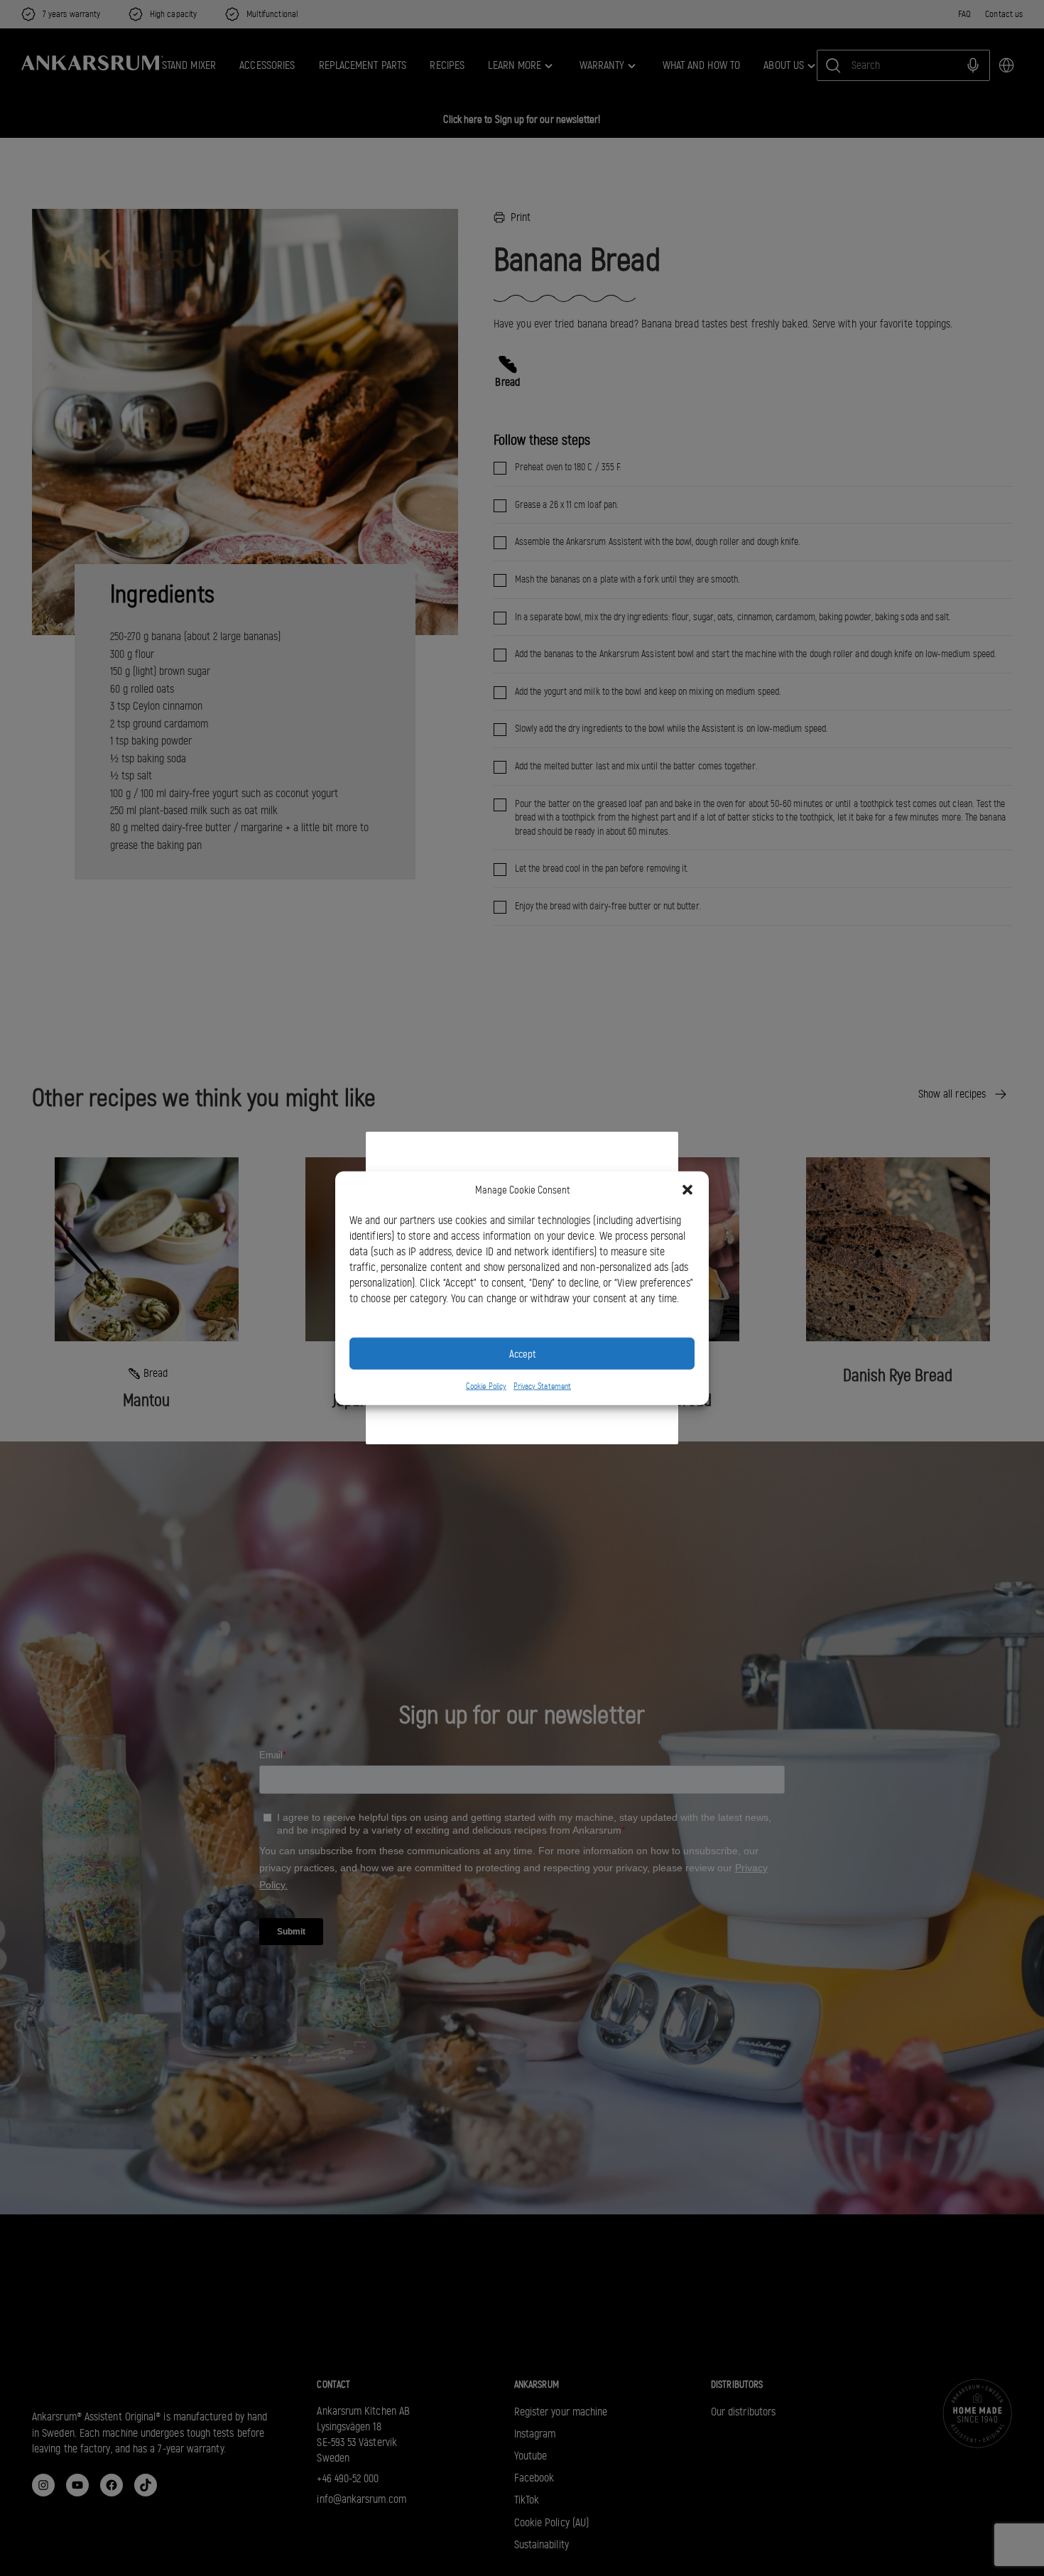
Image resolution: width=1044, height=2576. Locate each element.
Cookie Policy (486, 1386)
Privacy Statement (542, 1386)
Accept (522, 1353)
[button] (687, 1190)
